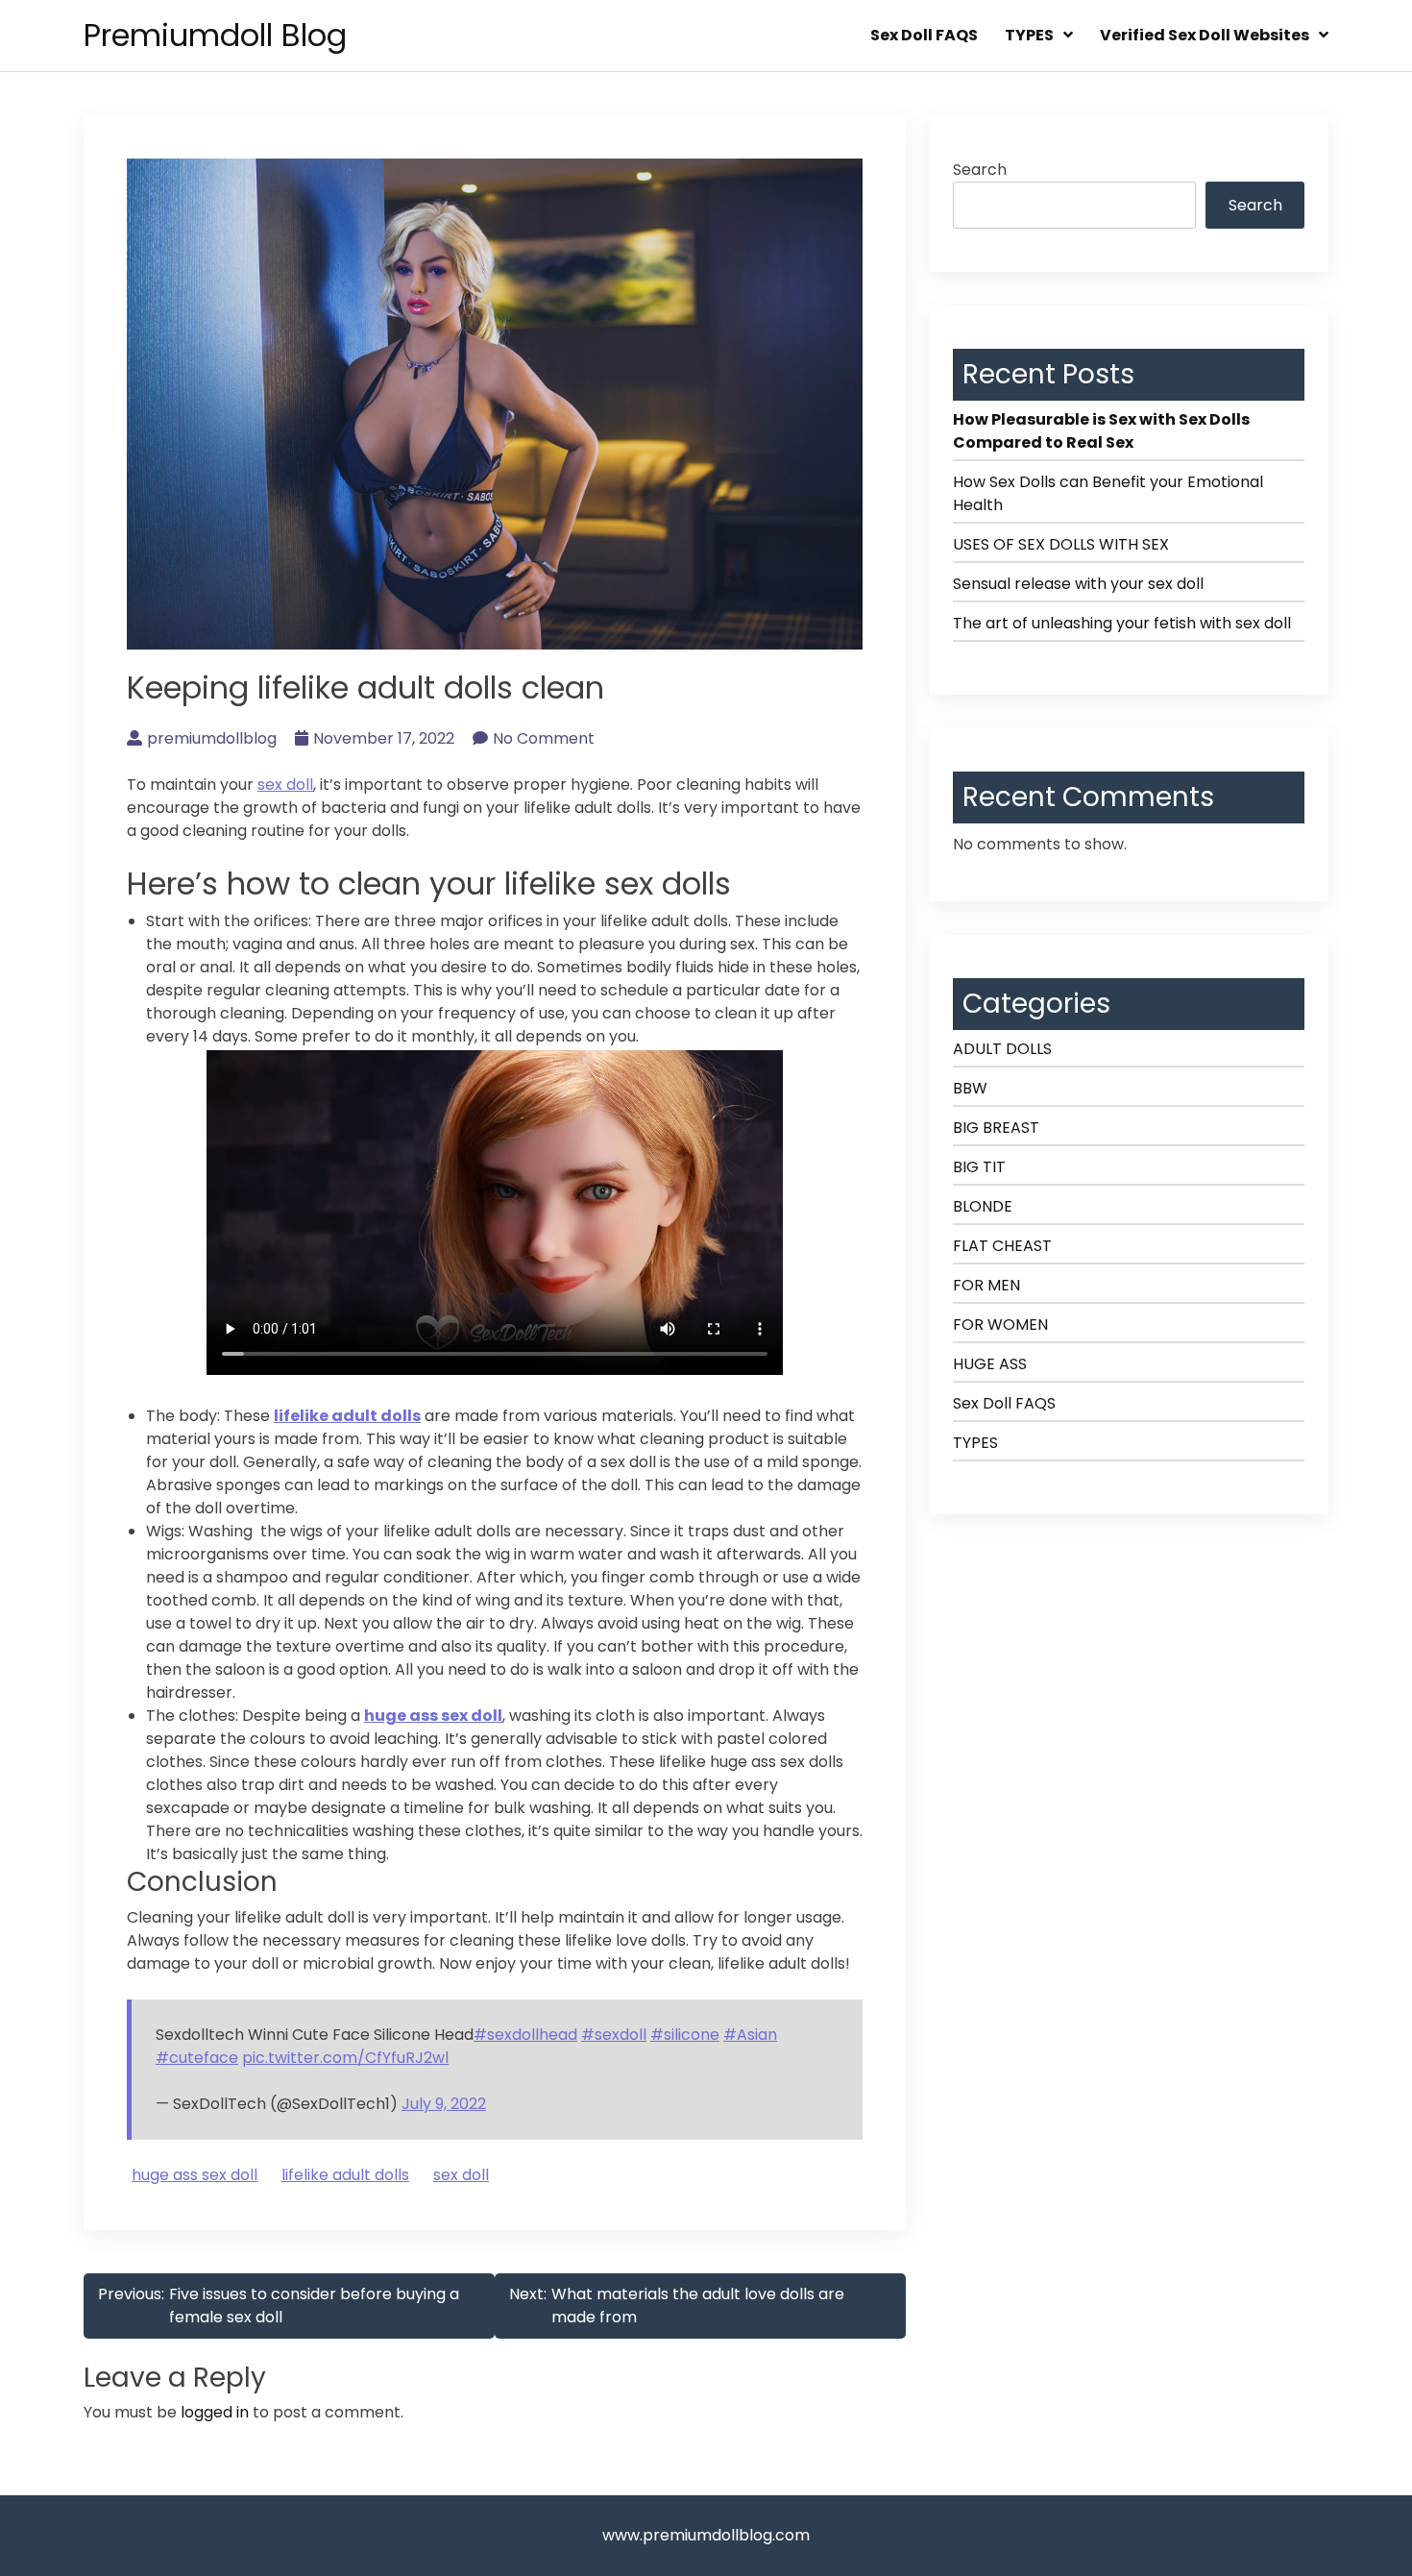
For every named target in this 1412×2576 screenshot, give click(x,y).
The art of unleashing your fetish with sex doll (1122, 623)
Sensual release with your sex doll (1078, 584)
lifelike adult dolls (347, 1416)
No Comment (544, 738)
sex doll (285, 785)
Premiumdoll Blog (215, 35)
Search (980, 170)
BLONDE (983, 1206)
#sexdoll (614, 2035)
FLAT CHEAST (1002, 1246)
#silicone (685, 2035)
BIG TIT (979, 1167)
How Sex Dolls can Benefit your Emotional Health (1108, 493)
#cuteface (197, 2058)
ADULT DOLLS (1002, 1049)
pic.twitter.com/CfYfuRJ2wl (345, 2058)
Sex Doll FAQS (924, 35)
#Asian (750, 2035)
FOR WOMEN (1000, 1325)
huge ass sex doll (433, 1716)
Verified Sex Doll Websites (1205, 35)
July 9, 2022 (444, 2104)
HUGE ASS (990, 1364)
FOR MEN (986, 1285)
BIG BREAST (996, 1128)
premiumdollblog (212, 738)
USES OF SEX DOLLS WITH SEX (1061, 544)
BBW (970, 1088)
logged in (215, 2412)
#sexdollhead (525, 2035)
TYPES (1029, 35)
